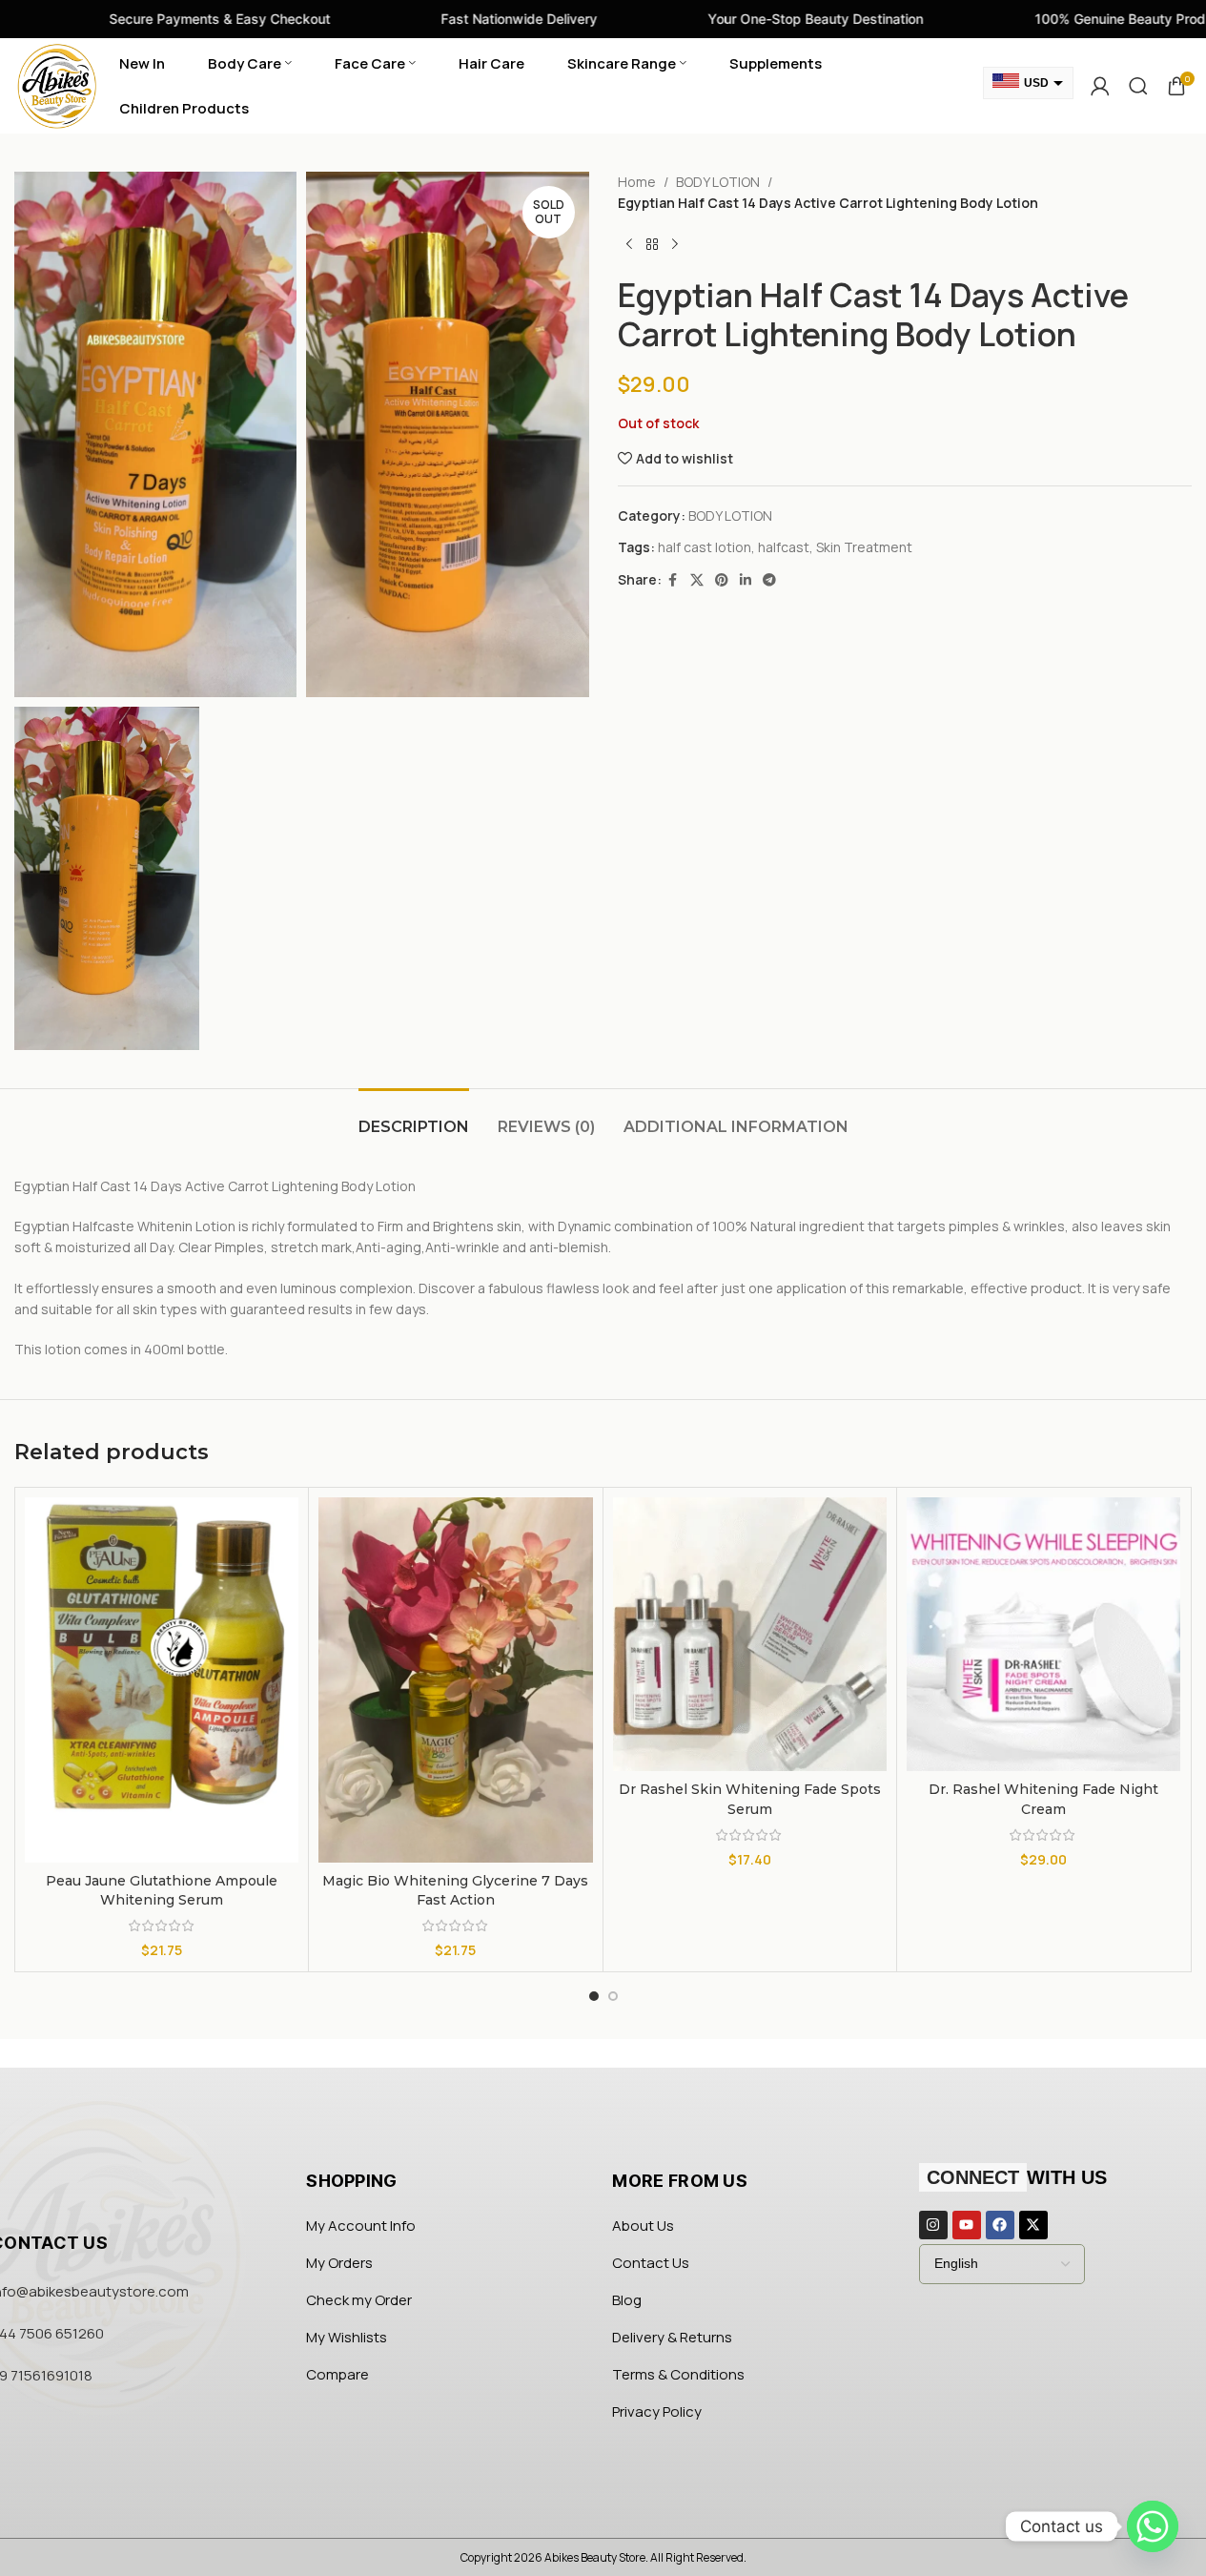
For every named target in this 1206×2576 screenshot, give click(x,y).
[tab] (414, 1117)
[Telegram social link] (769, 580)
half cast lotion (705, 547)
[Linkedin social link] (746, 580)
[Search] (1138, 86)
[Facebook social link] (673, 580)
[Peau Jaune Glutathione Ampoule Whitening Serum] (162, 1680)
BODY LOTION (718, 182)
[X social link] (697, 580)
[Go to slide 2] (613, 1996)
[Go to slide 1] (594, 1996)
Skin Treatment (864, 547)
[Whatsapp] (1153, 2526)
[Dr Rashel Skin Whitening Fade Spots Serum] (750, 1634)
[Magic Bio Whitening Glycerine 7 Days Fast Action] (455, 1680)
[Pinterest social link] (722, 580)
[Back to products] (652, 245)
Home (637, 182)
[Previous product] (629, 245)
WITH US (1017, 2177)
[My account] (1100, 86)
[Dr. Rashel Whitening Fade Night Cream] (1043, 1634)
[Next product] (675, 245)
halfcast (784, 547)
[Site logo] (57, 84)
